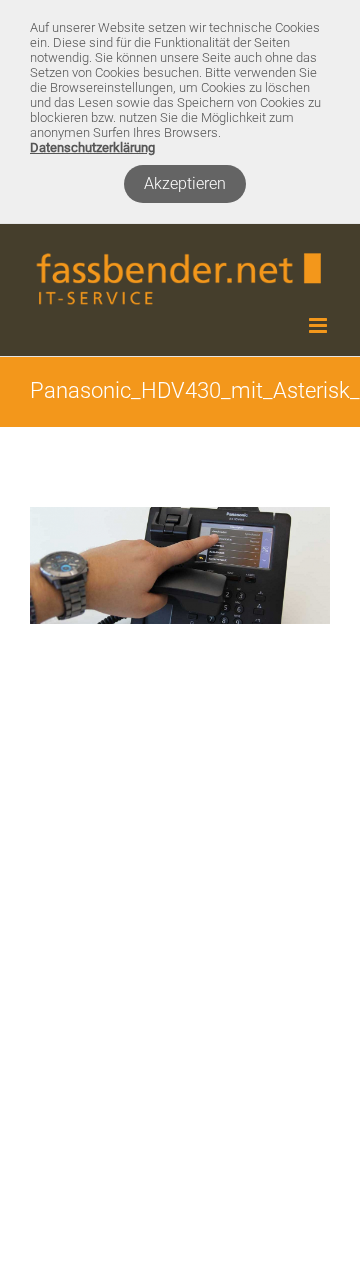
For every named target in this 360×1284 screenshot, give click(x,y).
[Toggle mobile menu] (319, 325)
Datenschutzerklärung (92, 147)
